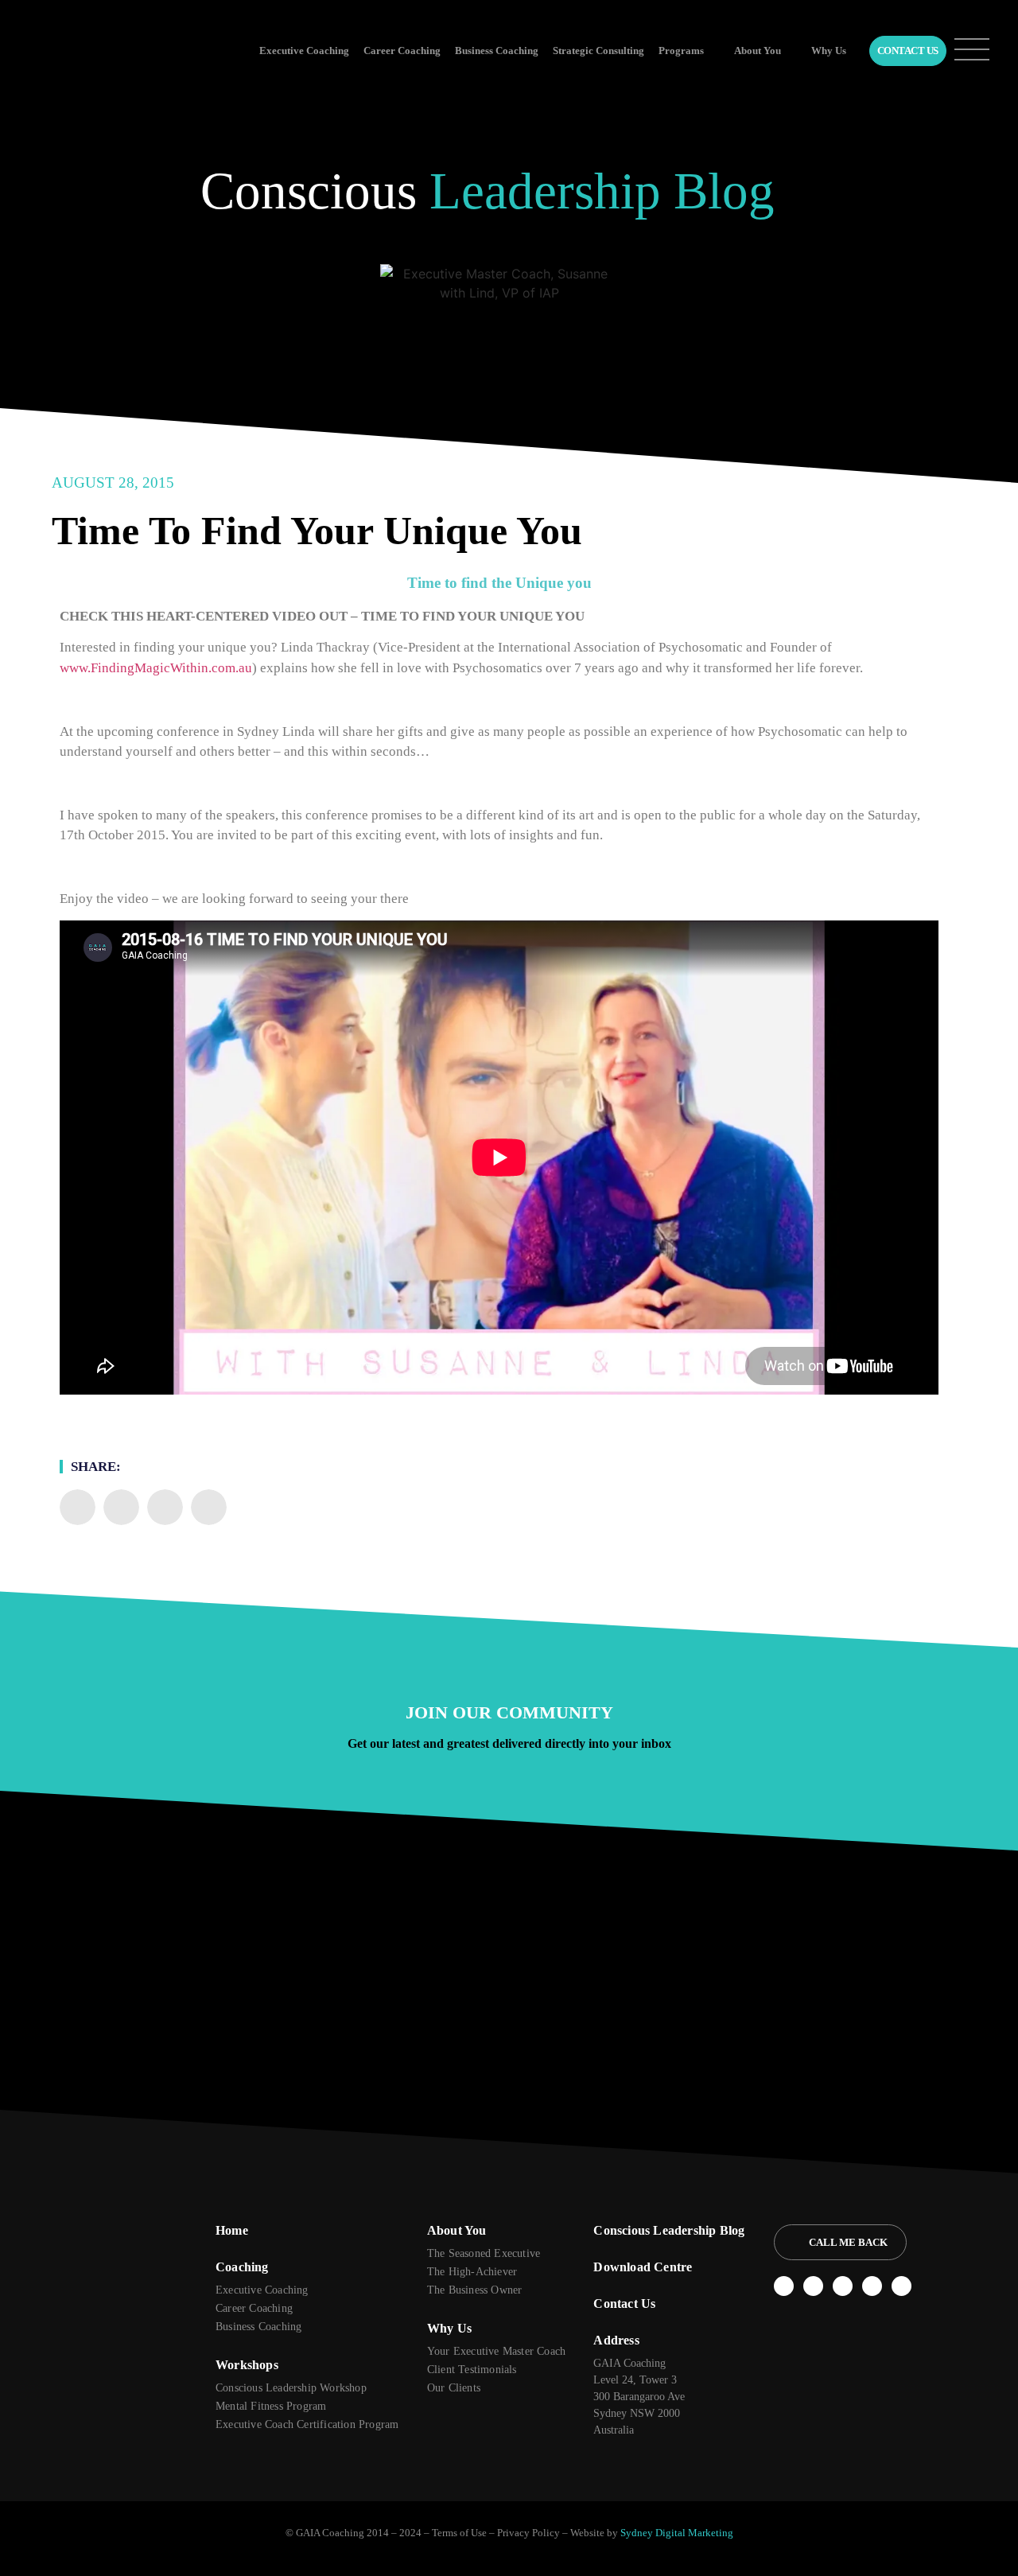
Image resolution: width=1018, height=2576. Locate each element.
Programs (681, 51)
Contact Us (908, 51)
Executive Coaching (304, 51)
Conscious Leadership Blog (669, 2230)
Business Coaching (497, 51)
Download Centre (643, 2267)
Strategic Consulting (598, 51)
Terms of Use (459, 2533)
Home (232, 2230)
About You (758, 51)
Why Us (829, 51)
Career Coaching (402, 51)
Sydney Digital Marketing (677, 2533)
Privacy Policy (528, 2533)
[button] (78, 1507)
